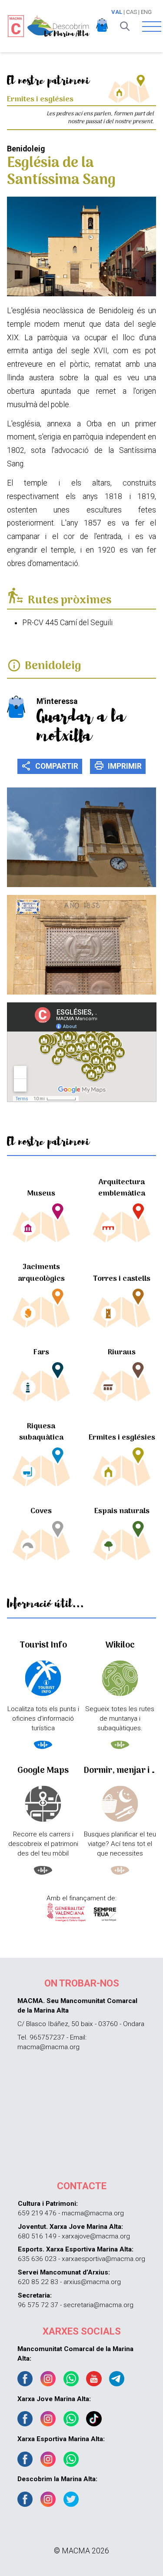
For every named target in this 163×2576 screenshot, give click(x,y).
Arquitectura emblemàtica (122, 1188)
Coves (41, 1511)
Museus (41, 1194)
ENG (146, 12)
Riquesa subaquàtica (41, 1432)
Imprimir (118, 766)
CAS (131, 12)
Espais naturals (122, 1511)
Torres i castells (122, 1279)
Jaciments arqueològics (41, 1273)
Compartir (50, 766)
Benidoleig (53, 666)
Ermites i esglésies (122, 1438)
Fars (41, 1352)
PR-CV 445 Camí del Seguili (67, 623)
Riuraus (122, 1352)
